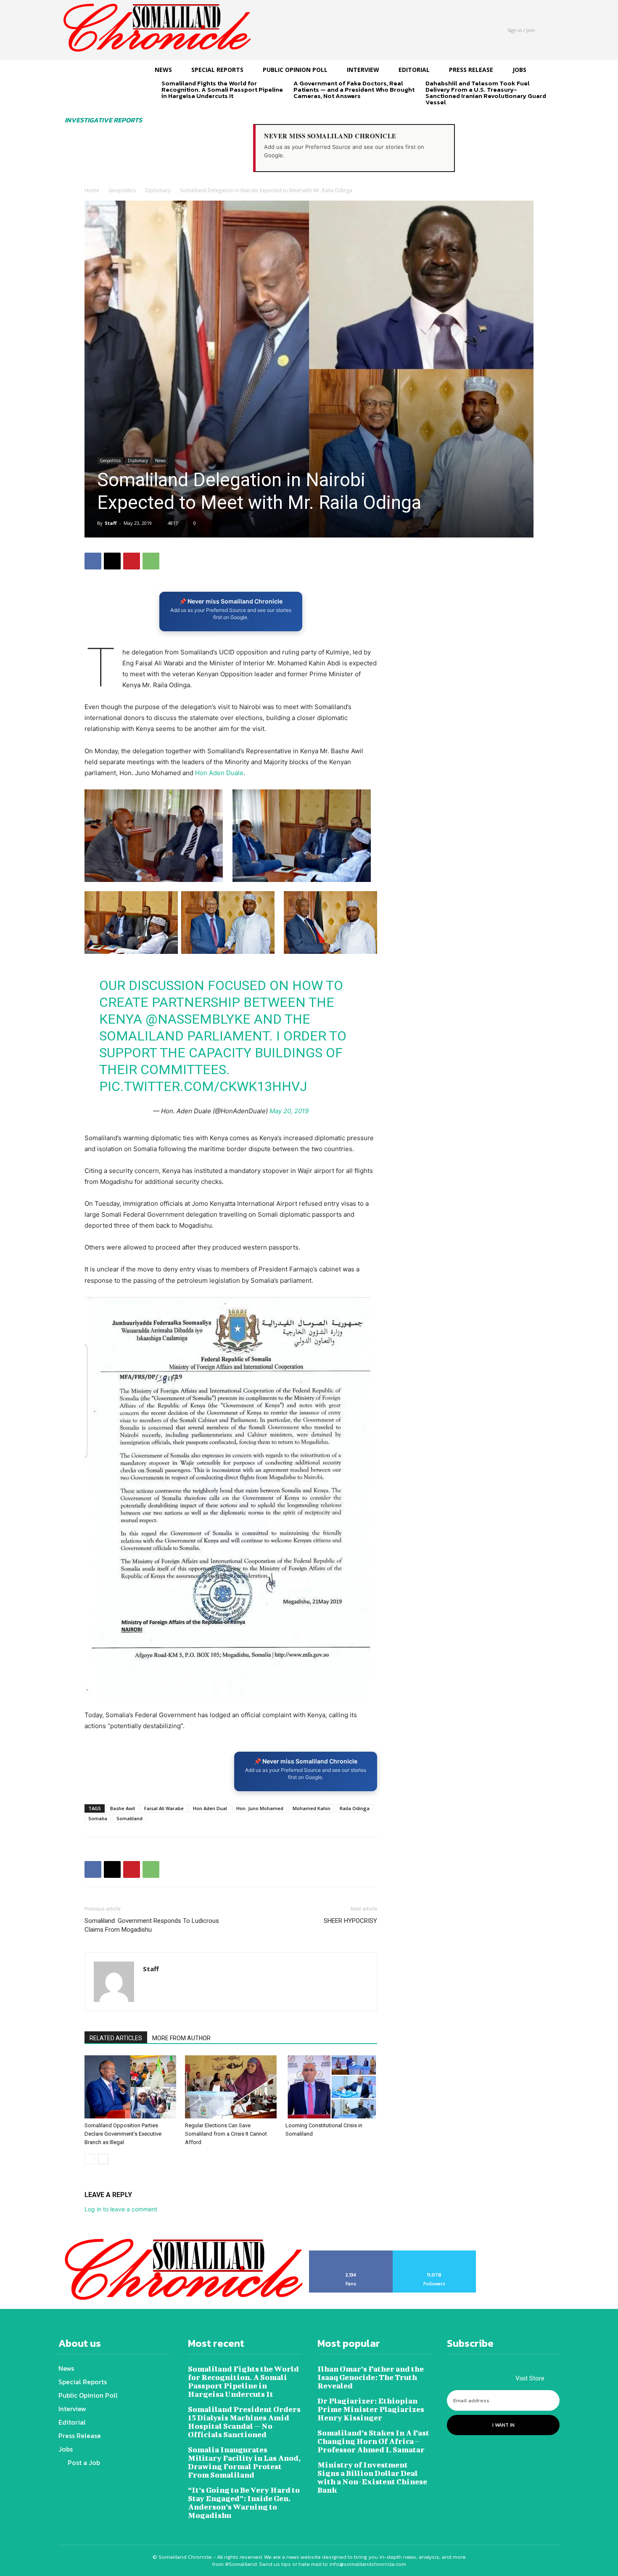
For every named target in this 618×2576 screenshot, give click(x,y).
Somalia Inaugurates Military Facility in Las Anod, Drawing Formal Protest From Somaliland (244, 2462)
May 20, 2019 (289, 1111)
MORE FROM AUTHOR (181, 2038)
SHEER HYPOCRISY (350, 1921)
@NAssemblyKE (198, 1019)
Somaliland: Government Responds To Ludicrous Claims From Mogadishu (152, 1925)
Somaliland (129, 1818)
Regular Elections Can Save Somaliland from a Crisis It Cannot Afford (226, 2134)
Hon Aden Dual (210, 1808)
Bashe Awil (123, 1808)
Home (92, 190)
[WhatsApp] (151, 561)
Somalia (98, 1818)
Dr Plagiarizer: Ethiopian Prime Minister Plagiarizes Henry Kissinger (371, 2409)
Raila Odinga (355, 1808)
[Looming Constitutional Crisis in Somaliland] (331, 2087)
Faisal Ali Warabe (164, 1808)
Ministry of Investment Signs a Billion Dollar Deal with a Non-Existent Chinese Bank (372, 2477)
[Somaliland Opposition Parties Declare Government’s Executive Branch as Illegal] (130, 2087)
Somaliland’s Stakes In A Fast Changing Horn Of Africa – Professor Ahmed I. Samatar (373, 2441)
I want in (503, 2425)
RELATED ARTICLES (116, 2038)
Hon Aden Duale (219, 773)
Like (351, 2253)
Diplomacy (158, 190)
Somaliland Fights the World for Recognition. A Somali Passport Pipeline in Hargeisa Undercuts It (222, 89)
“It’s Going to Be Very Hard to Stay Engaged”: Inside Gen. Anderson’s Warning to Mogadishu (244, 2503)
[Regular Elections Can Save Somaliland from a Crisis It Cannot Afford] (231, 2087)
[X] (112, 561)
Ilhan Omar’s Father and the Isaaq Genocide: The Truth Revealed (371, 2377)
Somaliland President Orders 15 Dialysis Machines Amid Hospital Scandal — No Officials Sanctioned (244, 2422)
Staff (111, 523)
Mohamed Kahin (312, 1808)
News (160, 461)
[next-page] (180, 110)
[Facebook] (93, 561)
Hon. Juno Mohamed (260, 1808)
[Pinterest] (132, 561)
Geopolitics (122, 190)
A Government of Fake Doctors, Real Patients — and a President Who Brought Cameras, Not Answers (354, 89)
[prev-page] (167, 110)
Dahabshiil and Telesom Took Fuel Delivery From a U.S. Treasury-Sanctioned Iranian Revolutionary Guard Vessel (486, 93)
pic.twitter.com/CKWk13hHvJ (203, 1086)
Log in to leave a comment (121, 2209)
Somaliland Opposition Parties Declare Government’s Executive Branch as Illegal (123, 2134)
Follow (434, 2253)
